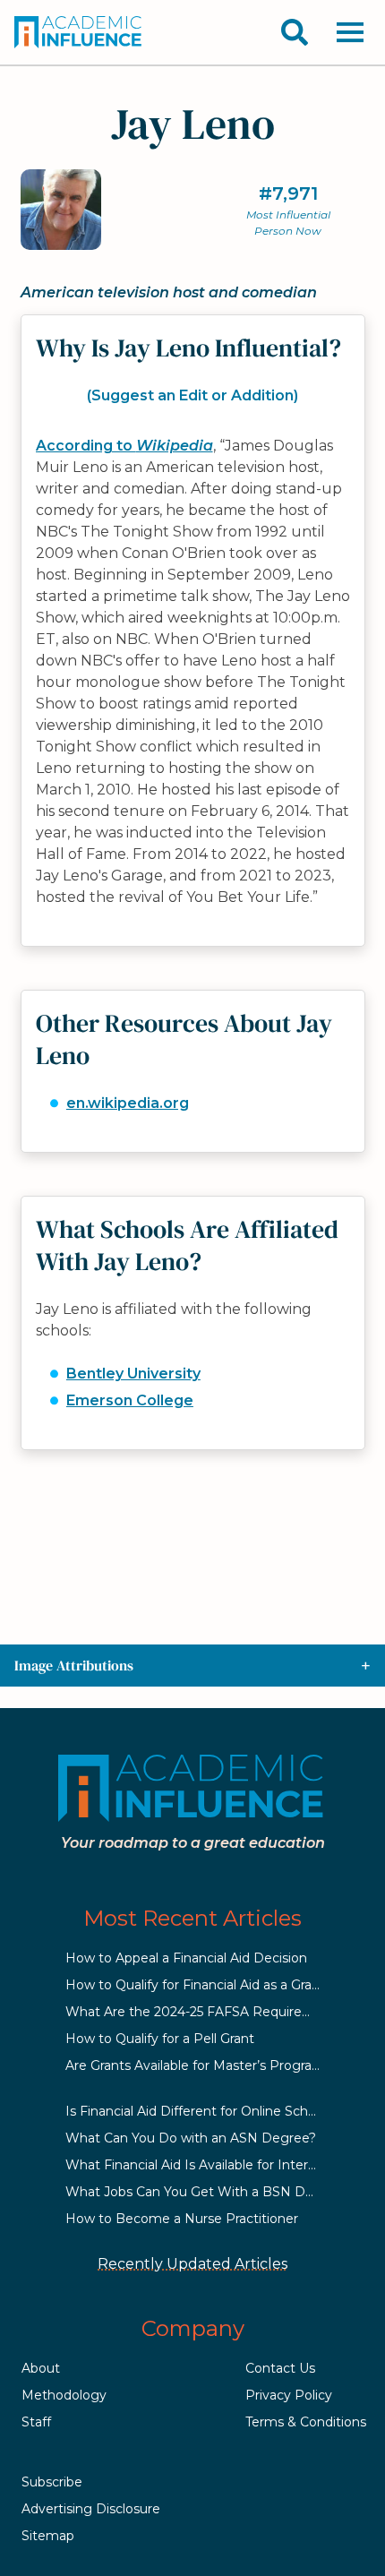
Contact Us (280, 2368)
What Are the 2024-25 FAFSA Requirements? (208, 2012)
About (41, 2368)
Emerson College (130, 1400)
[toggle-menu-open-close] (350, 32)
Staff (36, 2422)
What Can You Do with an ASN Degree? (191, 2138)
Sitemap (48, 2536)
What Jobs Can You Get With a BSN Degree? (207, 2192)
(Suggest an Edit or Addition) (192, 395)
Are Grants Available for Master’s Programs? (202, 2065)
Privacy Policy (289, 2395)
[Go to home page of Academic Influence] (79, 32)
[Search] (295, 32)
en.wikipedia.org (128, 1103)
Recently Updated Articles (192, 2264)
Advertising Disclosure (91, 2509)
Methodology (64, 2395)
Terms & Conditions (306, 2422)
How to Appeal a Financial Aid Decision (186, 1958)
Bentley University (133, 1374)
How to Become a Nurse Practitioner (182, 2219)
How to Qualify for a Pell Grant (160, 2039)
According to (124, 446)
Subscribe (52, 2482)
